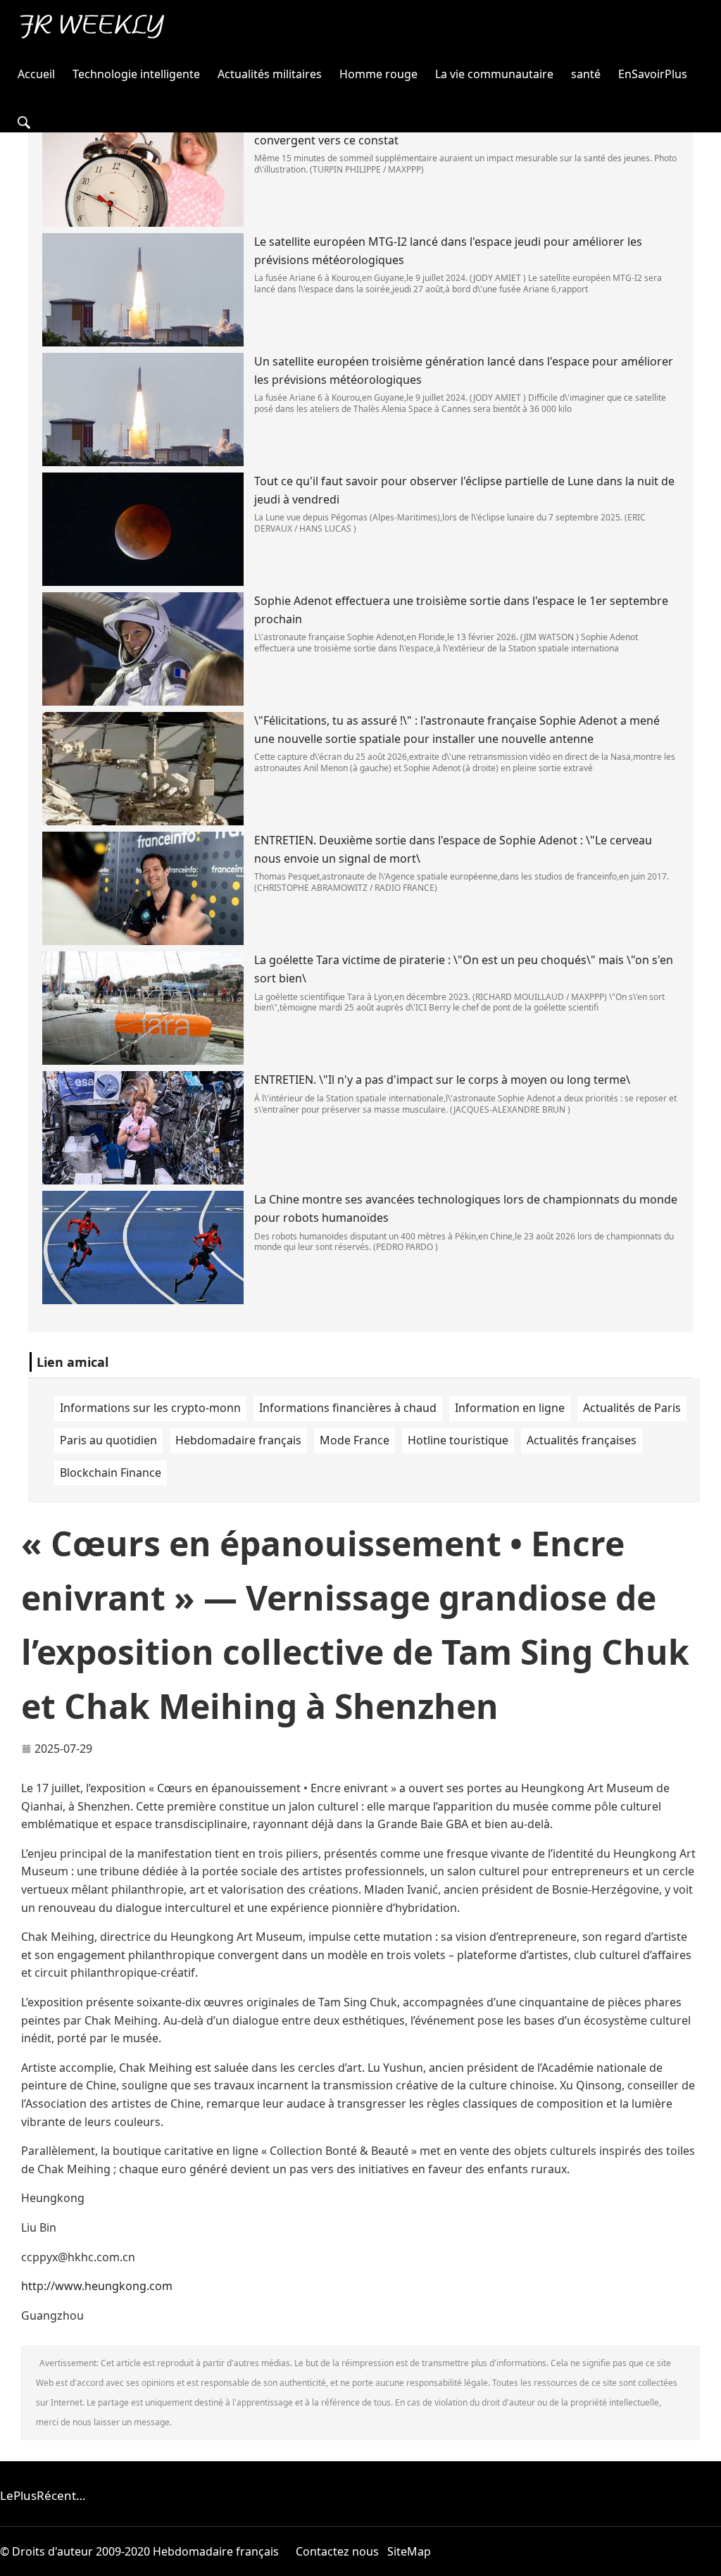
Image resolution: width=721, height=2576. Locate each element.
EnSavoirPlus (653, 74)
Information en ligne (510, 1408)
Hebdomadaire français (238, 1440)
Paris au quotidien (108, 1440)
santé (586, 74)
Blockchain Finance (111, 1473)
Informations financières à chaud (348, 1408)
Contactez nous (337, 2551)
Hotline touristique (458, 1440)
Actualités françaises (582, 1440)
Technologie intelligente (136, 74)
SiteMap (409, 2551)
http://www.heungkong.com (97, 2286)
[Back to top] (703, 2558)
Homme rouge (378, 74)
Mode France (355, 1440)
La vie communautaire (494, 74)
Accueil (36, 74)
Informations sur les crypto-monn (150, 1408)
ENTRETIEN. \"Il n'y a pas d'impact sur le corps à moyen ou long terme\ (442, 1080)
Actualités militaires (270, 74)
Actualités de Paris (632, 1408)
